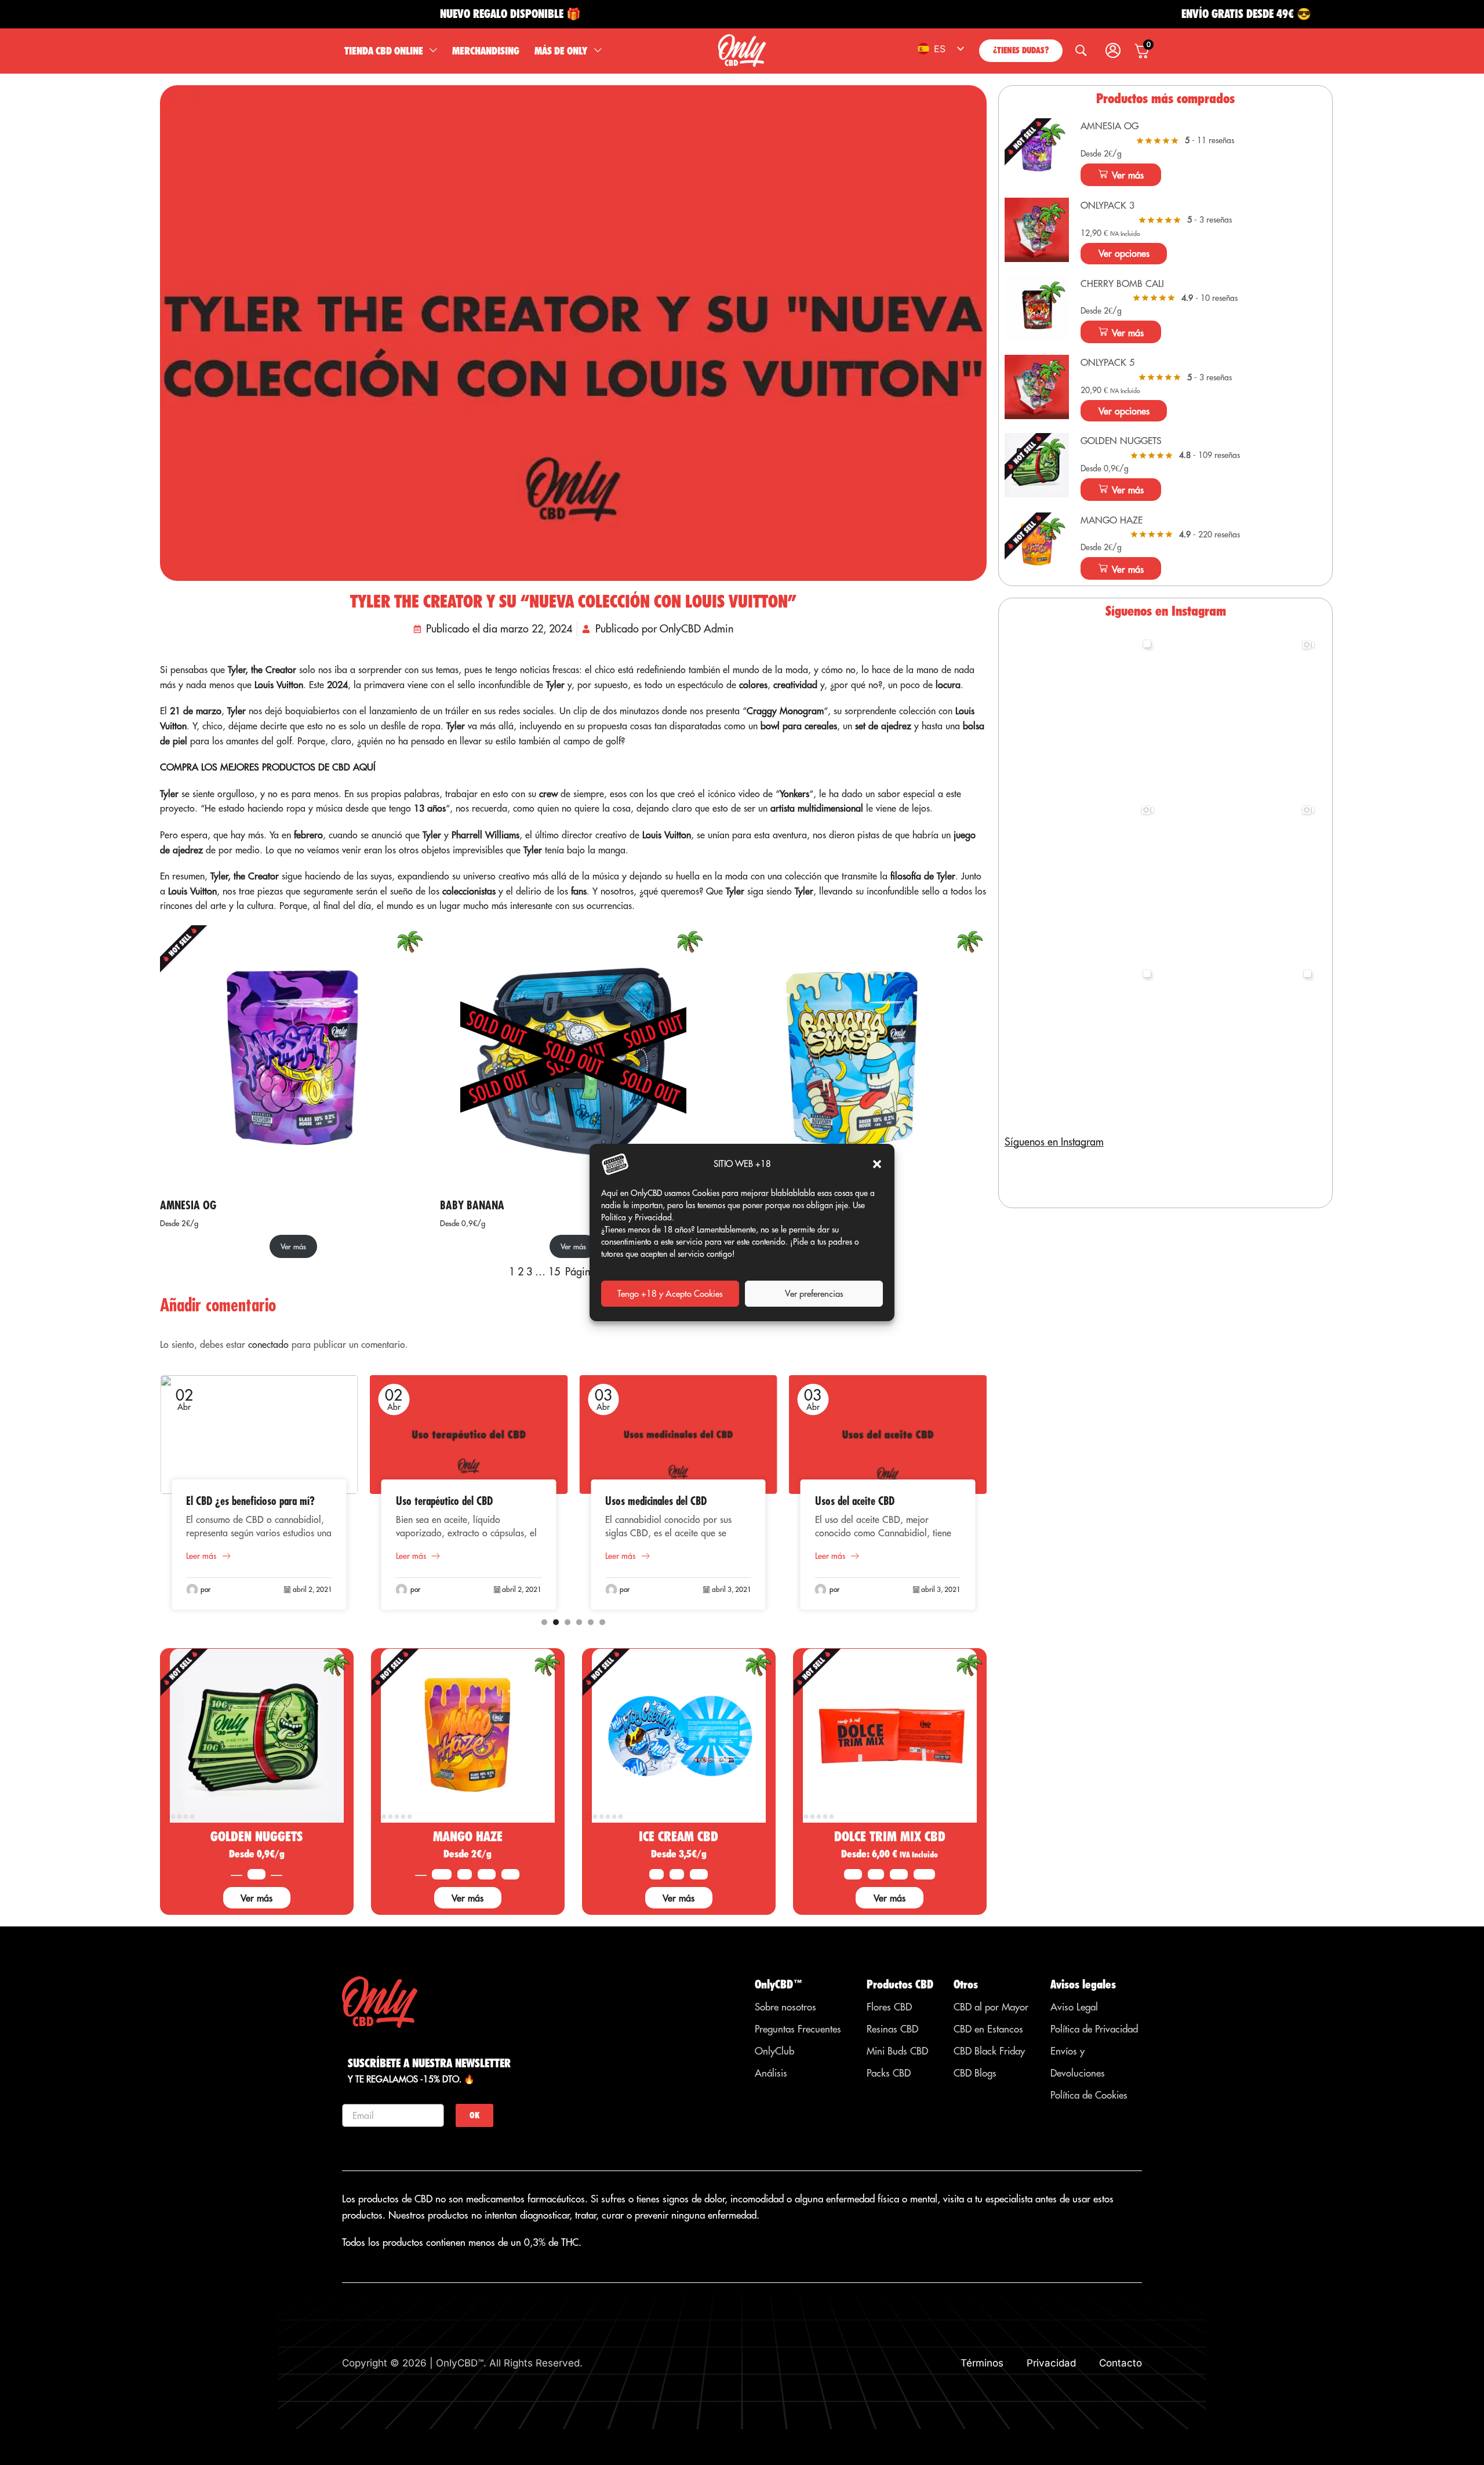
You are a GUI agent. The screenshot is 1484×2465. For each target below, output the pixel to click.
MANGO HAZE (468, 1836)
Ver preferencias (814, 1294)
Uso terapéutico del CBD (234, 1501)
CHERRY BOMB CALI (1122, 283)
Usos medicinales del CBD (447, 1501)
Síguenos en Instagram (1054, 1142)
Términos (982, 2363)
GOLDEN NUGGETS (257, 1836)
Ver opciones (1124, 253)
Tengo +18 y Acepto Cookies (670, 1294)
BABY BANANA (472, 1205)
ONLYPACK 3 (1107, 205)
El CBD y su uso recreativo (868, 1501)
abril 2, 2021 (312, 1589)
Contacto (1121, 2363)
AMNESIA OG (188, 1205)
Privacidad (1051, 2363)
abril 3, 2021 (522, 1589)
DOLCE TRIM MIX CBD (890, 1836)
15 (554, 1272)
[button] (877, 1164)
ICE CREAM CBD (679, 1836)
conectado (268, 1344)
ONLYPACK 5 (1107, 362)
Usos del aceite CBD (645, 1501)
